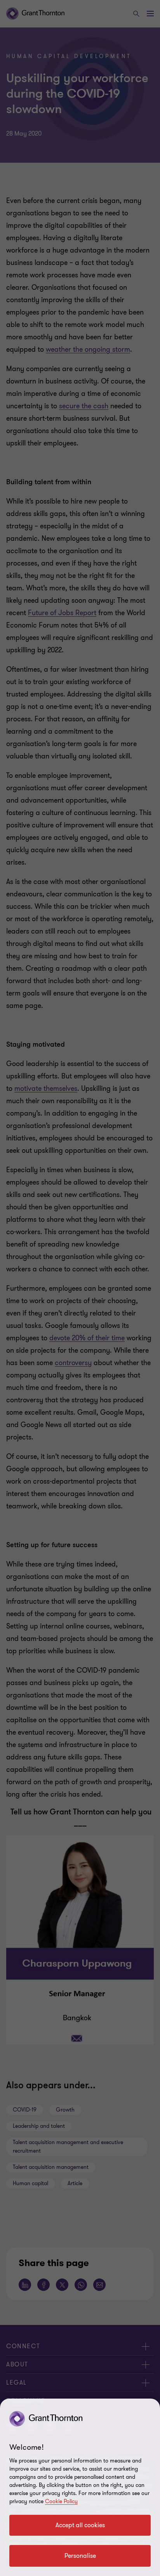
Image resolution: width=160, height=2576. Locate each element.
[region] (80, 2487)
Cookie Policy (61, 2501)
